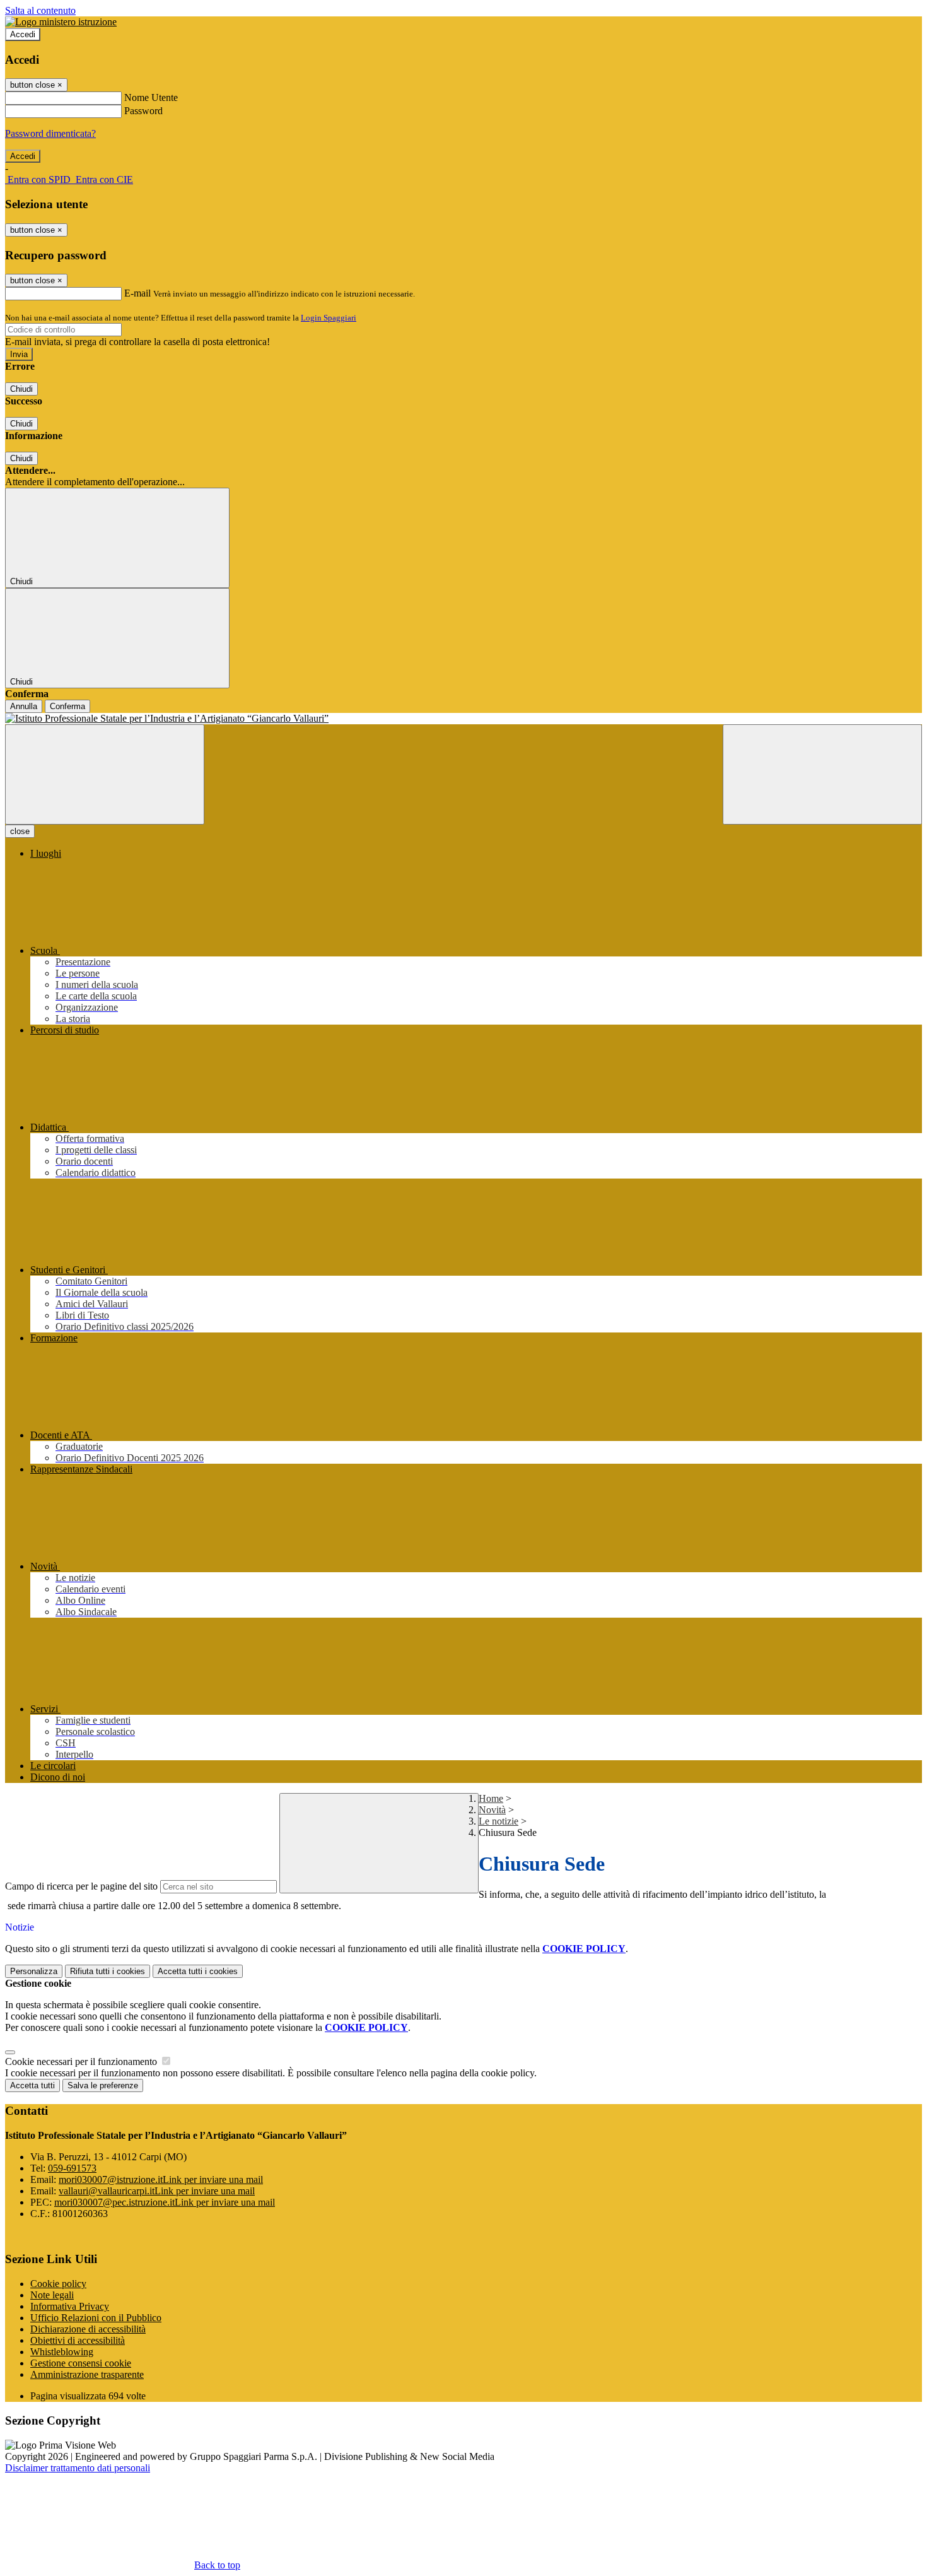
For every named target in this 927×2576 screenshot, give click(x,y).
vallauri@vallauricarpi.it (157, 2191)
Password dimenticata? (50, 133)
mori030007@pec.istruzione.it (165, 2202)
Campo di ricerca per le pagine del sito (81, 1886)
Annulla (24, 706)
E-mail (137, 293)
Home (491, 1798)
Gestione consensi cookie (81, 2363)
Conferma (67, 706)
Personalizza (34, 1971)
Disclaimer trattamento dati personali (78, 2468)
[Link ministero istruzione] (61, 22)
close (20, 831)
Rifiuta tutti (108, 1971)
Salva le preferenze (103, 2085)
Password (143, 111)
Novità (492, 1810)
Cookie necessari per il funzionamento (82, 2061)
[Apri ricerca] (822, 774)
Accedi (23, 34)
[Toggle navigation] (105, 774)
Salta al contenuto (40, 10)
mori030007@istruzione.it (161, 2179)
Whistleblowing (62, 2352)
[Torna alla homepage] (463, 719)
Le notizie (498, 1821)
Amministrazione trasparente (87, 2374)
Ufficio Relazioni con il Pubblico (96, 2318)
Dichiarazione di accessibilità (88, 2329)
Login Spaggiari (329, 318)
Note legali (52, 2295)
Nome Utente (151, 97)
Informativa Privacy (70, 2306)
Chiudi (21, 389)
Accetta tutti (198, 1971)
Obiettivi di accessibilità (78, 2340)
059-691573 (72, 2168)
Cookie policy (58, 2284)
